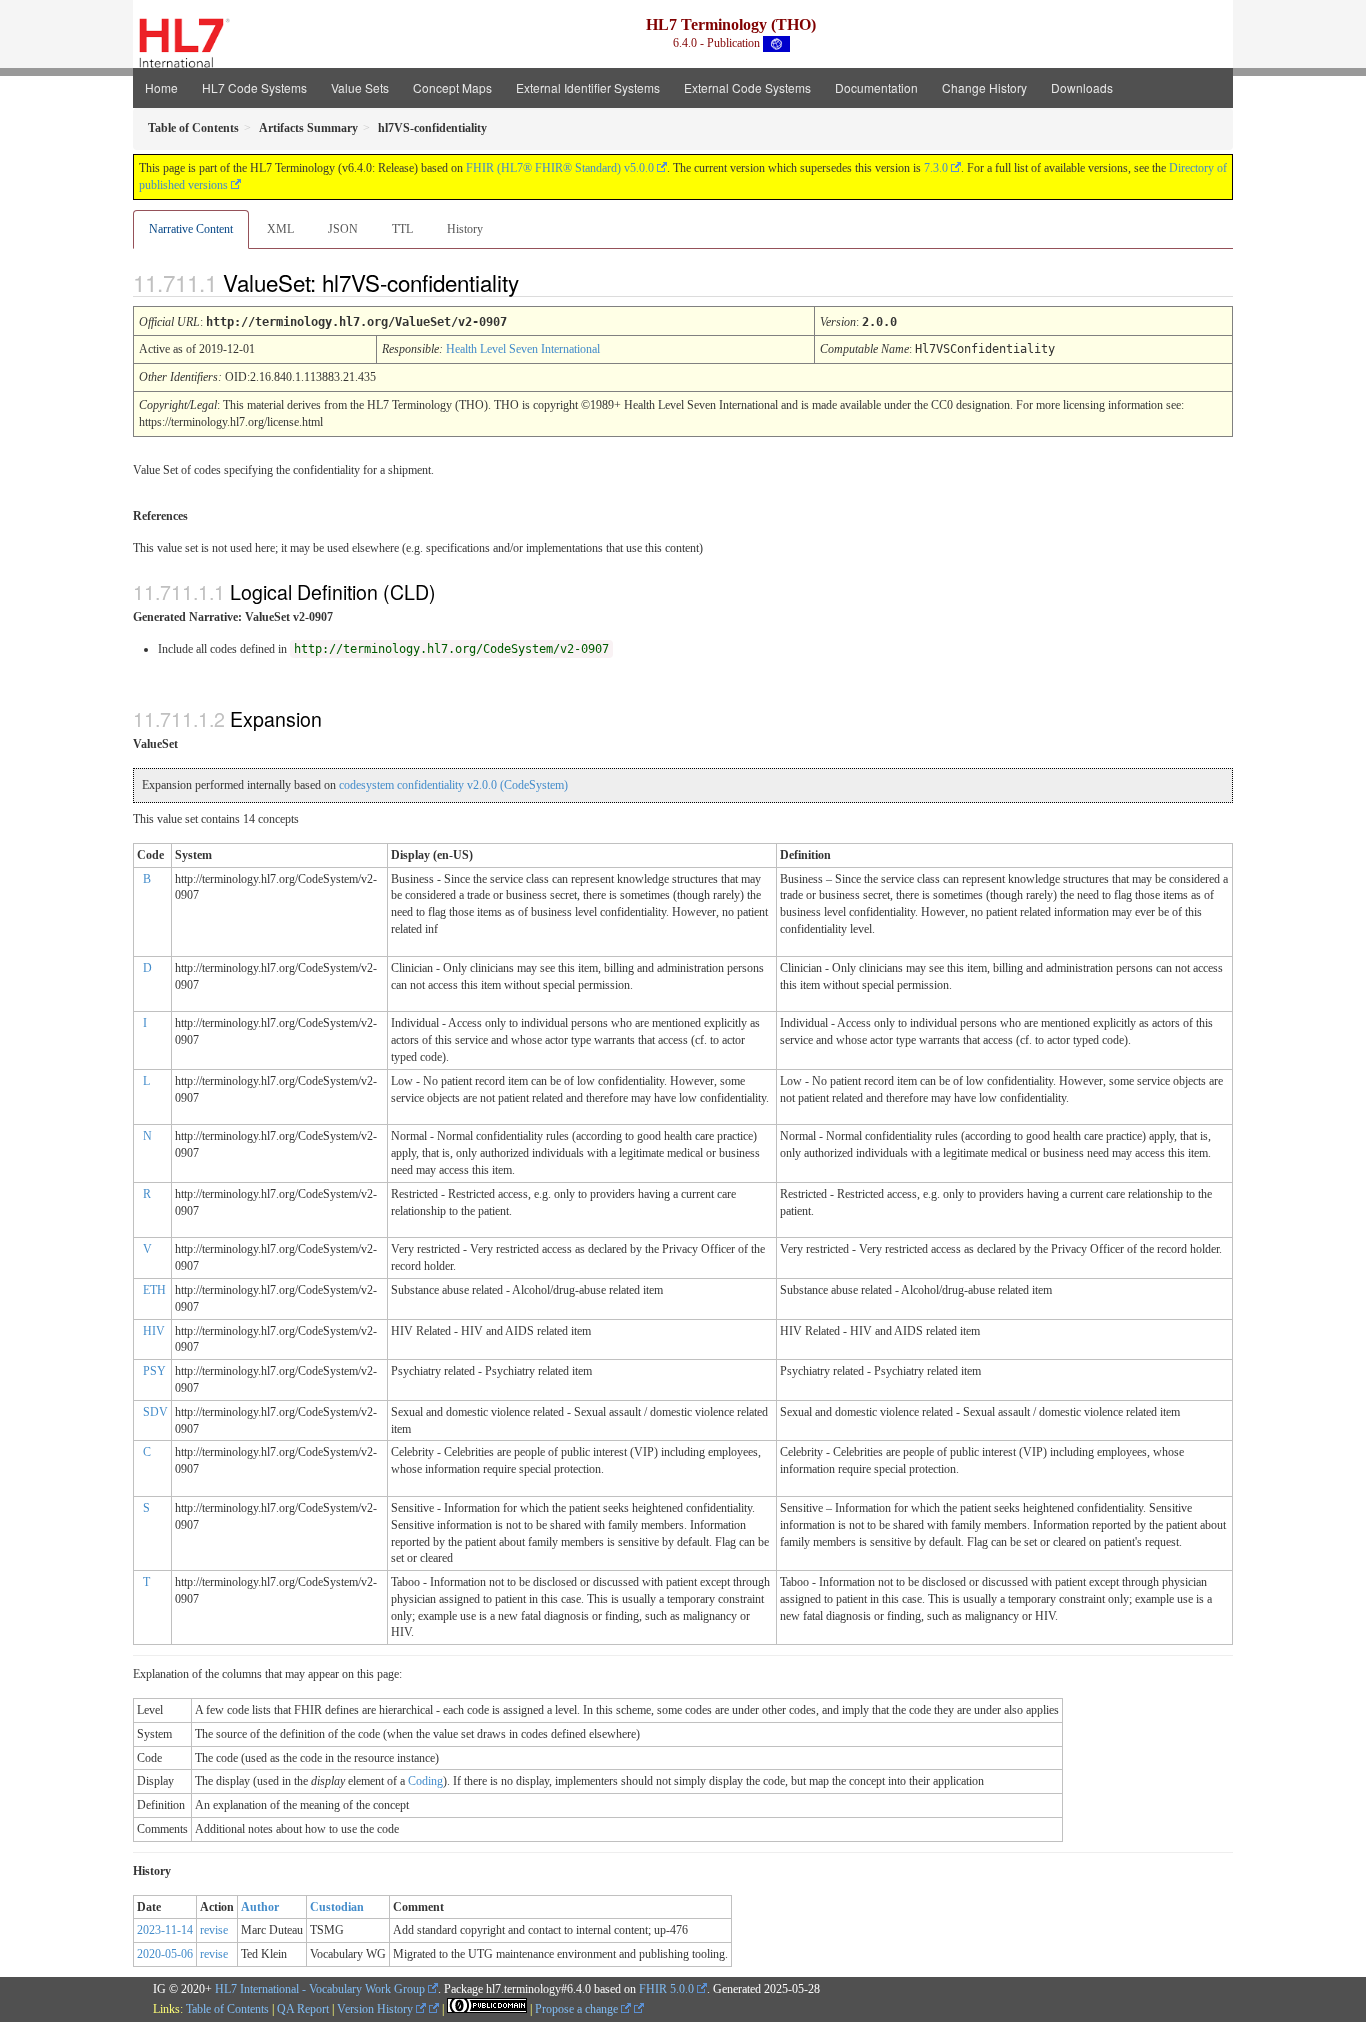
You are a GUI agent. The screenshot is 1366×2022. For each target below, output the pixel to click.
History (465, 229)
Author (260, 1907)
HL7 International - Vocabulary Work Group (320, 1989)
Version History (376, 2009)
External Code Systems (747, 87)
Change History (984, 87)
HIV (154, 1331)
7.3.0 (936, 168)
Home (161, 87)
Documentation (876, 87)
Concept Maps (452, 87)
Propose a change (578, 2009)
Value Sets (360, 87)
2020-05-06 (165, 1954)
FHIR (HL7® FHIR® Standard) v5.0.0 (560, 168)
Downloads (1082, 87)
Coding (425, 1781)
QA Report (303, 2009)
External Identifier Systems (588, 87)
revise (214, 1930)
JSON (343, 229)
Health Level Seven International (523, 349)
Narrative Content (191, 229)
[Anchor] (536, 282)
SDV (155, 1412)
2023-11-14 (165, 1930)
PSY (154, 1371)
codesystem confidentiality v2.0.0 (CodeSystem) (453, 785)
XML (280, 229)
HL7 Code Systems (254, 87)
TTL (402, 229)
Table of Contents (227, 2009)
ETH (154, 1290)
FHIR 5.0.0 (666, 1989)
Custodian (337, 1907)
